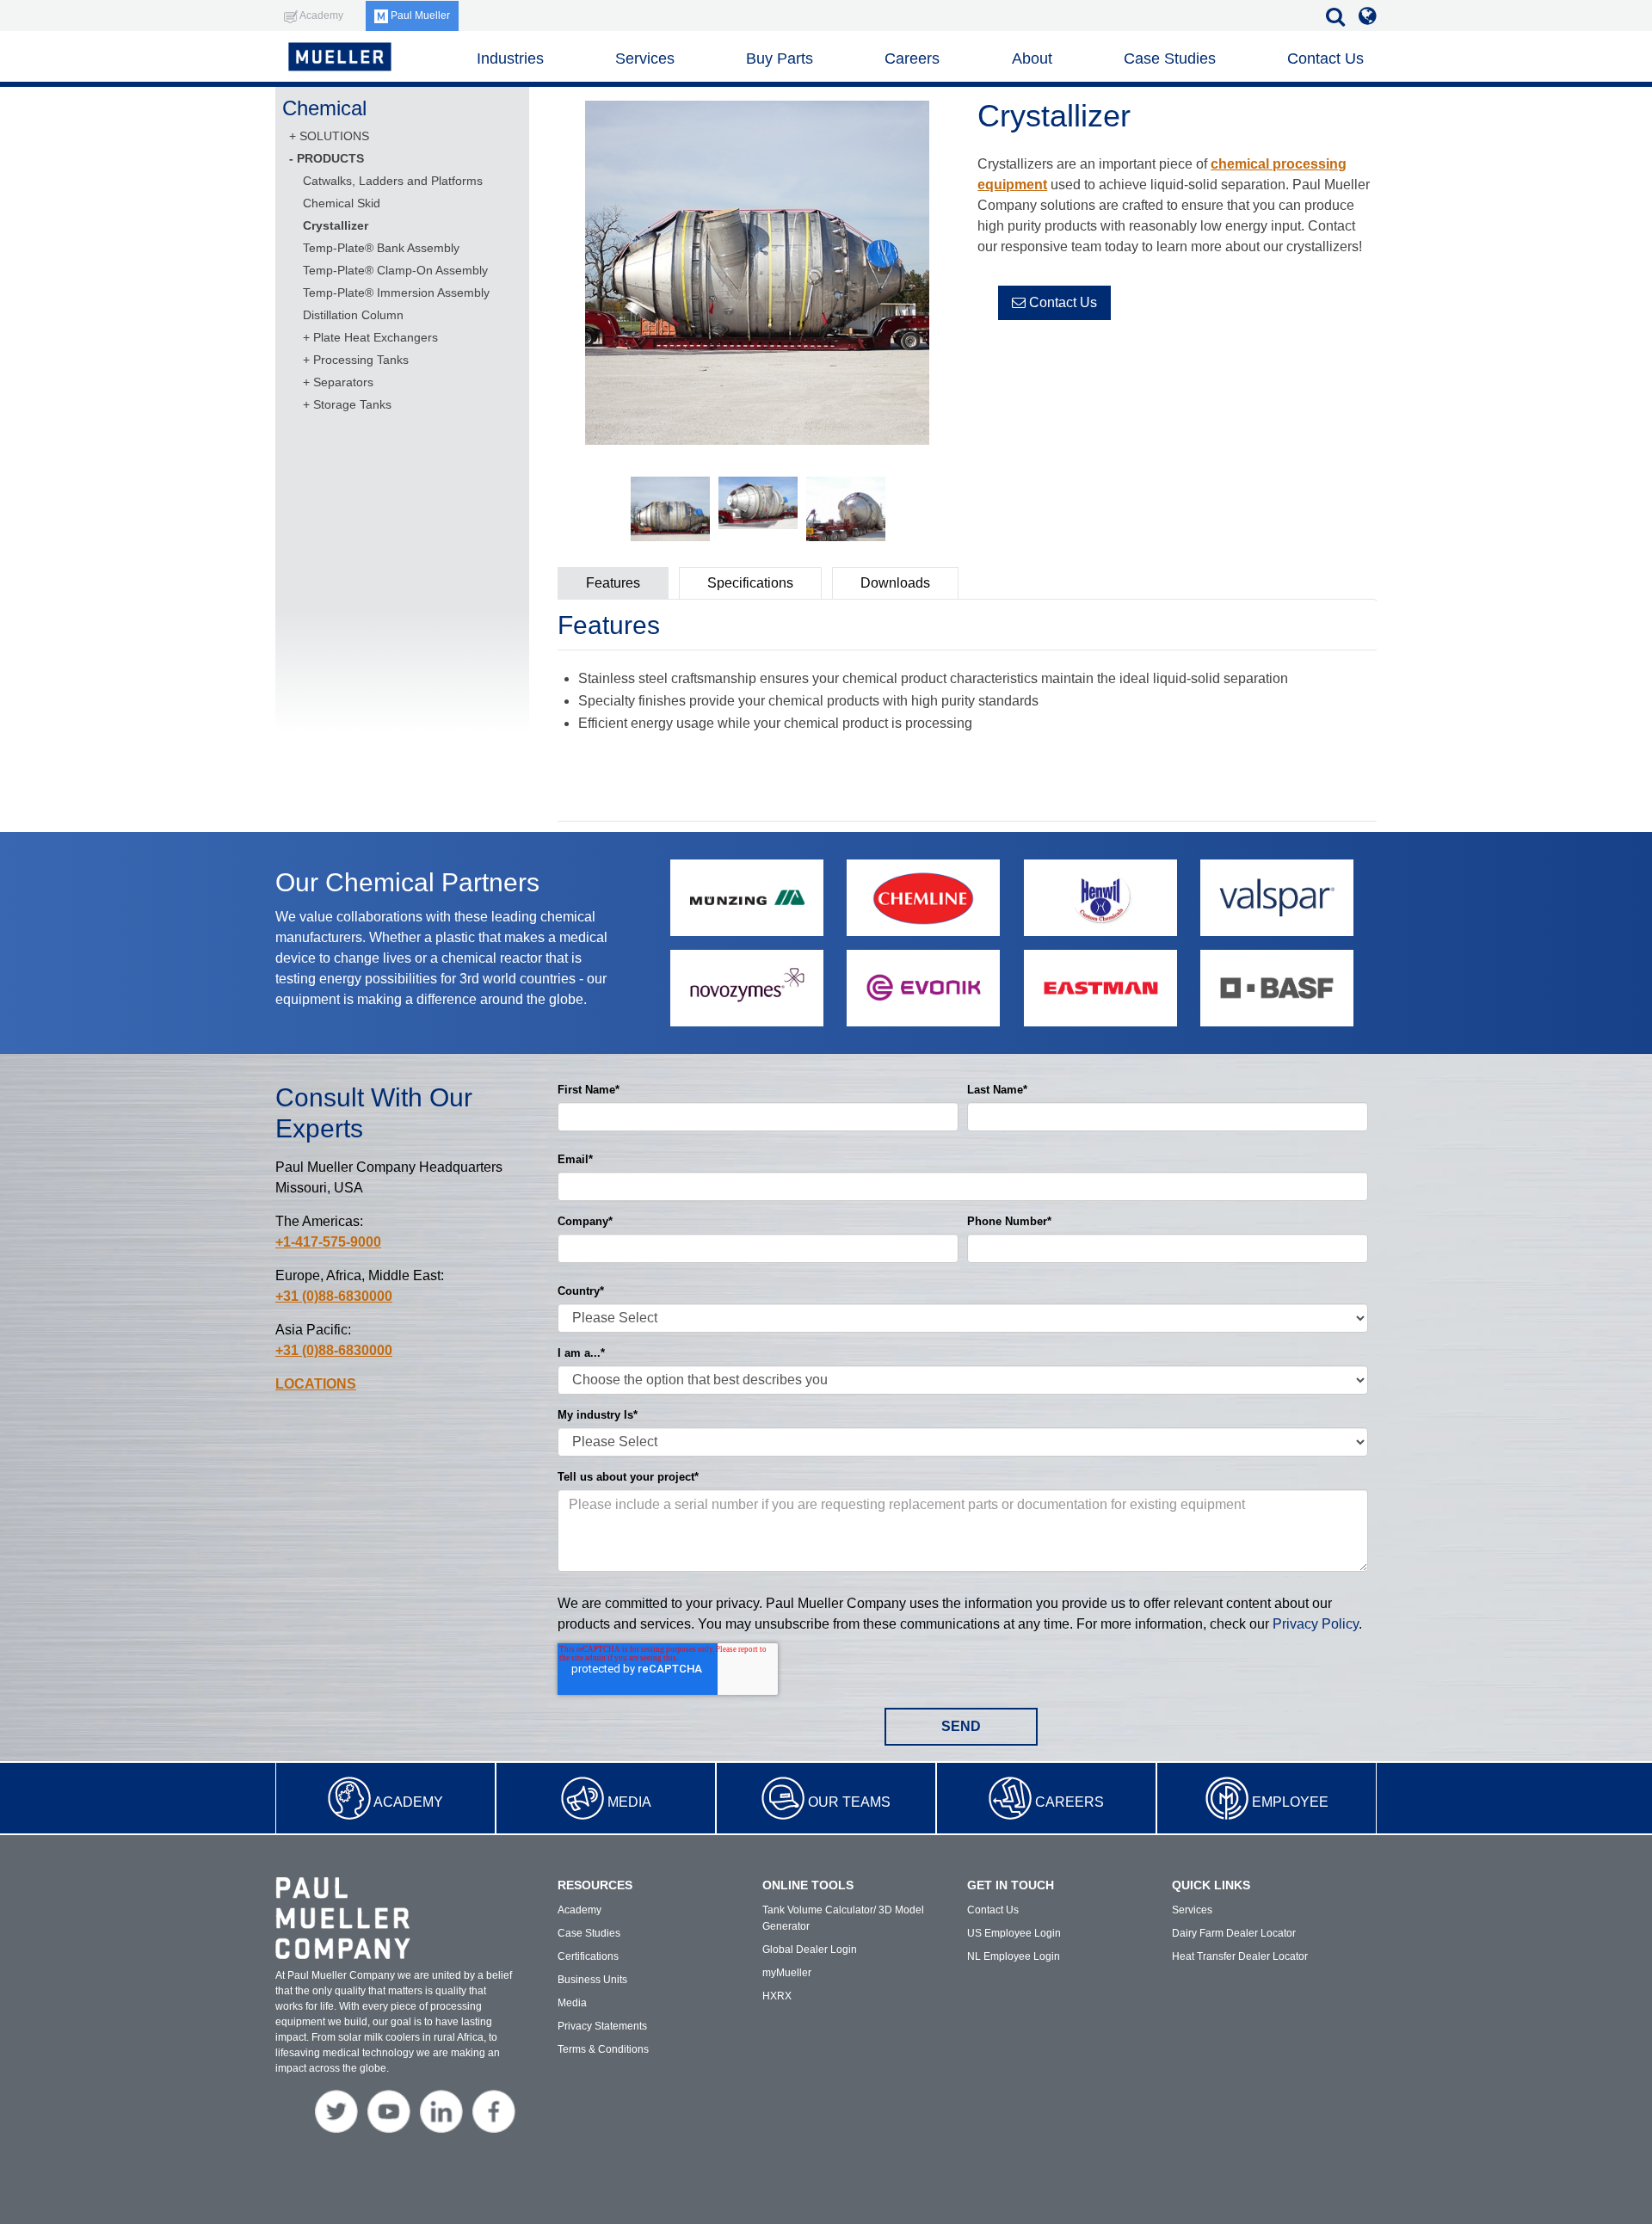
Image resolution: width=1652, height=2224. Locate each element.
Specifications (750, 583)
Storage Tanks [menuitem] (352, 404)
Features (613, 583)
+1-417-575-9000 (328, 1242)
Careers (1069, 1802)
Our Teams (849, 1802)
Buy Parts (780, 59)
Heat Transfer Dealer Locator (1240, 1956)
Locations (316, 1384)
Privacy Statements (602, 2026)
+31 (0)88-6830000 (334, 1296)
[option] (757, 276)
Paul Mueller (419, 15)
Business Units (592, 1980)
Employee (1290, 1802)
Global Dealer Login (810, 1950)
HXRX (777, 1996)
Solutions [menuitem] (334, 136)
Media (629, 1802)
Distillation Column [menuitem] (353, 315)
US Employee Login (1014, 1933)
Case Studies (1170, 59)
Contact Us (1061, 302)
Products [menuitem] (330, 158)
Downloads (895, 583)
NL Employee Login (1014, 1956)
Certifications (588, 1956)
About (1032, 59)
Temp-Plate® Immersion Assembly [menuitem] (396, 293)
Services (645, 59)
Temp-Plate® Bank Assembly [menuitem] (381, 248)
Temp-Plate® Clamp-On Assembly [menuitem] (395, 270)
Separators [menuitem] (343, 382)
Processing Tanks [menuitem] (361, 360)
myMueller (787, 1973)
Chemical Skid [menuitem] (342, 203)
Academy (408, 1802)
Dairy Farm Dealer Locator (1234, 1933)
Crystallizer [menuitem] (336, 225)
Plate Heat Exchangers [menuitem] (376, 337)
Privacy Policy (1316, 1624)
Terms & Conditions (603, 2049)
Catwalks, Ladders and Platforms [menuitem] (393, 181)
